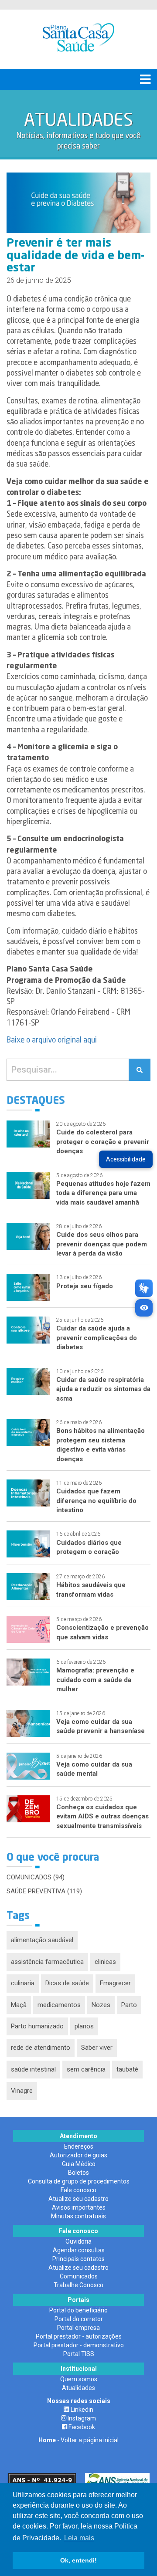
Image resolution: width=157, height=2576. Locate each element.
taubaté (127, 2069)
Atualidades (78, 2388)
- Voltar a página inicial (78, 2440)
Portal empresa (78, 2328)
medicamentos (59, 2005)
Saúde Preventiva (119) (44, 1891)
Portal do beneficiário (78, 2310)
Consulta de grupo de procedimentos (79, 2181)
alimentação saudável (42, 1940)
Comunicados (79, 2276)
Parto (129, 2005)
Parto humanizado (37, 2026)
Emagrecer (115, 1983)
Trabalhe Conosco (78, 2285)
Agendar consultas (79, 2250)
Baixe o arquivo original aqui (52, 1040)
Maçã (19, 2005)
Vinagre (22, 2091)
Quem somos (79, 2379)
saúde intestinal (33, 2069)
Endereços (79, 2146)
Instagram (81, 2418)
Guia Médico (79, 2164)
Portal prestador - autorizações (79, 2336)
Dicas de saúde (67, 1983)
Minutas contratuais (78, 2216)
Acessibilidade (126, 1159)
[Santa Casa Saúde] (78, 39)
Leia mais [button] (79, 2538)
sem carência (86, 2069)
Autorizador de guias (78, 2155)
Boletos (78, 2173)
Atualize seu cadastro (78, 2199)
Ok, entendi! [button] (78, 2560)
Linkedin (81, 2410)
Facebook (81, 2427)
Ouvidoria (78, 2241)
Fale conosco (78, 2190)
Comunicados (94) (36, 1877)
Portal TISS (79, 2354)
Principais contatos (78, 2259)
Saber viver (97, 2048)
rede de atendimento (41, 2048)
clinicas (105, 1962)
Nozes (101, 2005)
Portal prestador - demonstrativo (79, 2345)
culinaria (23, 1983)
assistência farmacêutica (47, 1962)
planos (84, 2026)
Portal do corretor (79, 2319)
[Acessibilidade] (144, 1308)
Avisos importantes (79, 2207)
